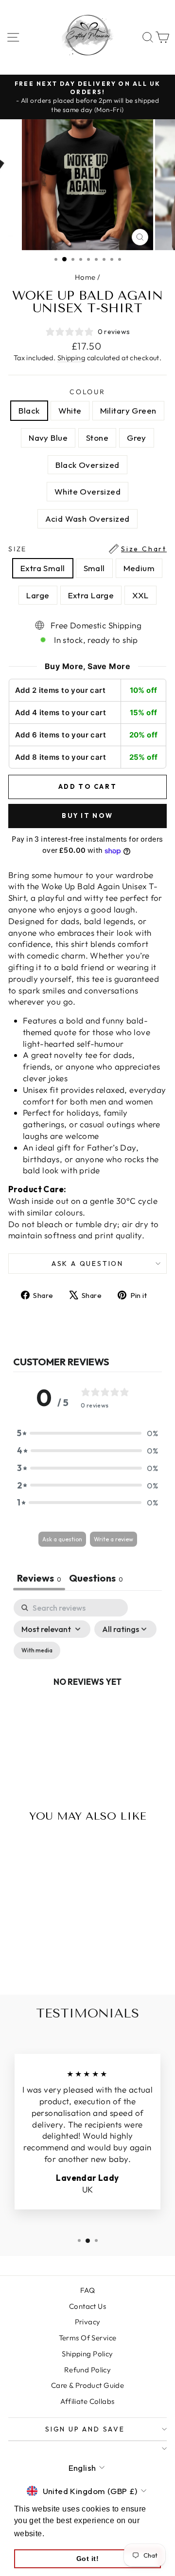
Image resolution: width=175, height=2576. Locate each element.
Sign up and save (85, 2429)
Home (85, 277)
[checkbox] (37, 1650)
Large (38, 595)
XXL (140, 595)
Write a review (114, 1539)
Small (94, 568)
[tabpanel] (87, 1693)
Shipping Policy (87, 2354)
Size (87, 549)
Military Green (128, 410)
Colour (87, 392)
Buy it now (87, 816)
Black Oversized (87, 465)
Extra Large (91, 595)
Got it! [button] (87, 2559)
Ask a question (87, 1264)
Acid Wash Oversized (87, 519)
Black (29, 410)
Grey (137, 438)
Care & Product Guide (88, 2385)
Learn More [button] (69, 2534)
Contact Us (87, 2306)
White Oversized (87, 491)
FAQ (87, 2290)
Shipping (71, 358)
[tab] (96, 1579)
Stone (97, 438)
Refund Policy (88, 2370)
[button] (87, 1433)
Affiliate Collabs (87, 2401)
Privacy (88, 2322)
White (70, 410)
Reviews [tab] (39, 1578)
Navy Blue (48, 438)
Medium (139, 568)
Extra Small (43, 568)
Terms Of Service (88, 2338)
